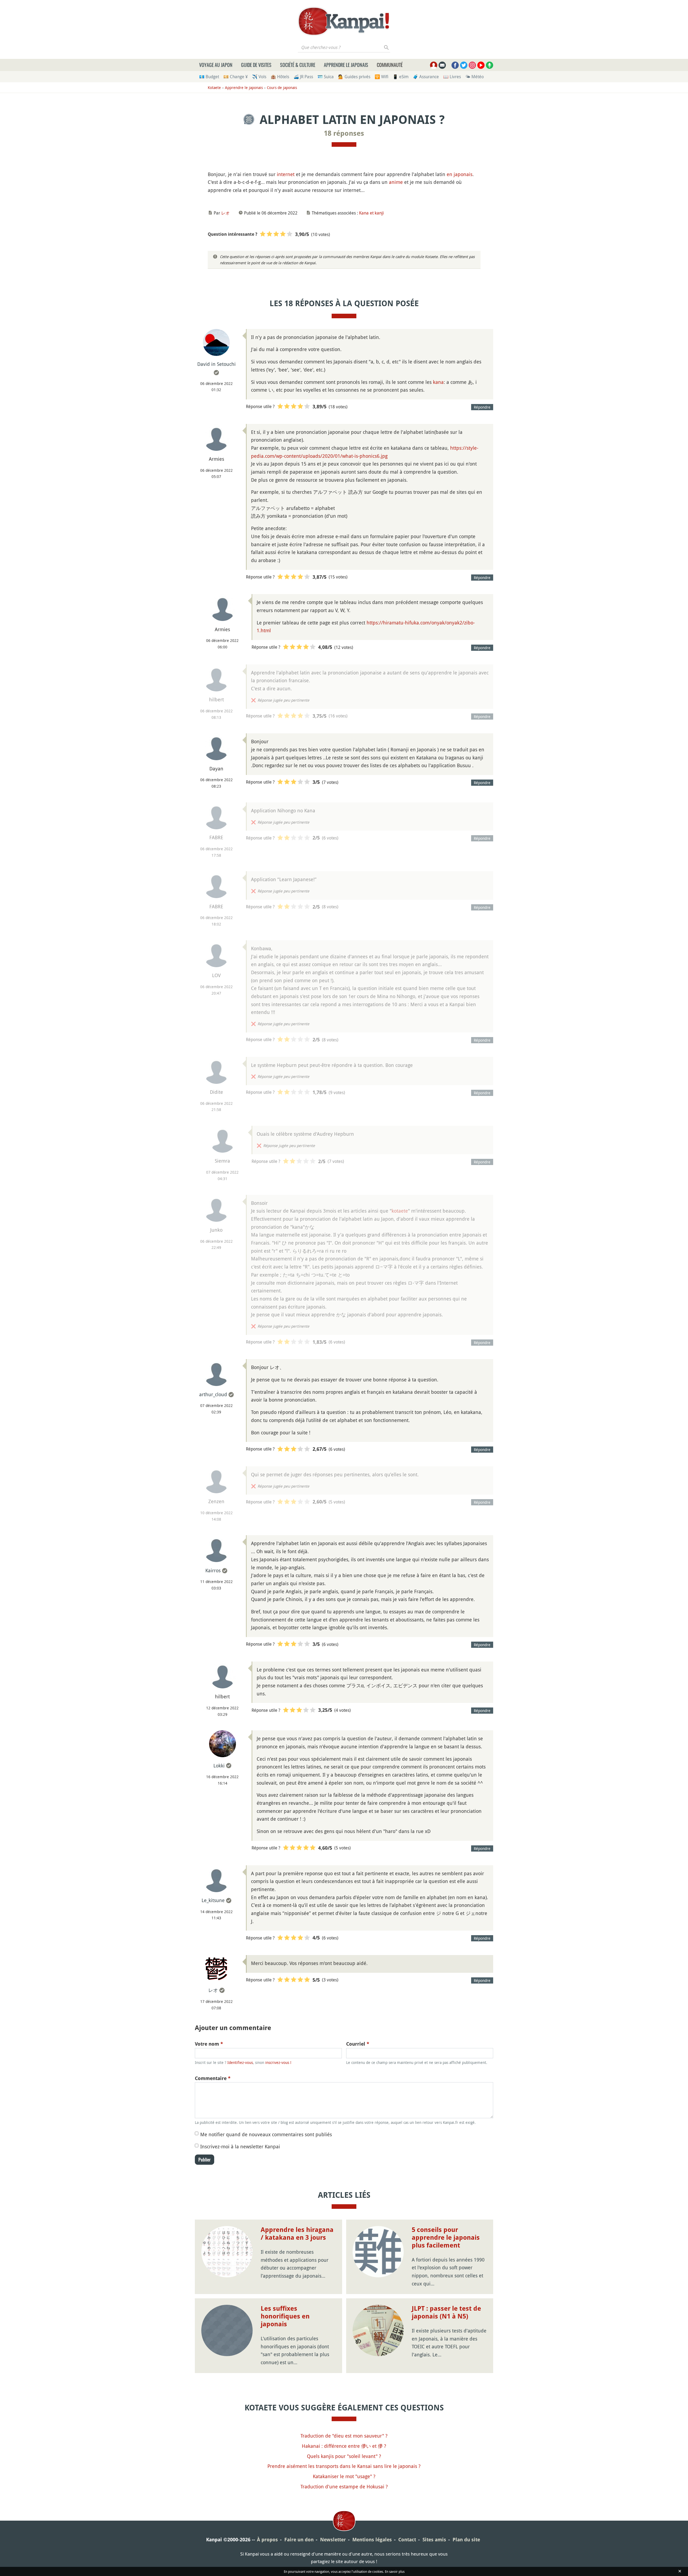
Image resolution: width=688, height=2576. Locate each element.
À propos (267, 2540)
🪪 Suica (326, 77)
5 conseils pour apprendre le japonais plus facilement (446, 2238)
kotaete (400, 1211)
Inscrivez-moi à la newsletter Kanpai (240, 2146)
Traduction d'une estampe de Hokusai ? (344, 2486)
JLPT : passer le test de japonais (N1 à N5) (446, 2312)
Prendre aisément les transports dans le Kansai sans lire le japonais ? (344, 2466)
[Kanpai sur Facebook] (455, 65)
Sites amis (434, 2540)
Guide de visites (256, 65)
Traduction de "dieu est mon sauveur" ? (344, 2436)
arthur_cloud (213, 1394)
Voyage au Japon (216, 65)
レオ (225, 213)
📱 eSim (401, 77)
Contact (407, 2540)
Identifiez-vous (240, 2062)
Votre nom (209, 2044)
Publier (205, 2160)
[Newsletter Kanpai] (442, 65)
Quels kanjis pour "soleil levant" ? (344, 2456)
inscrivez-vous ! (278, 2062)
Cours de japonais (282, 87)
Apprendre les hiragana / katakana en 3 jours (297, 2234)
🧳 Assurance (426, 77)
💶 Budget (209, 77)
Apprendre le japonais (346, 65)
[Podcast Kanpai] (490, 65)
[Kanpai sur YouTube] (481, 65)
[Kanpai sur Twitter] (464, 65)
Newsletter (333, 2540)
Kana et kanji (371, 213)
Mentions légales (372, 2540)
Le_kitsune (213, 1900)
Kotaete (214, 87)
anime (396, 182)
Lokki (219, 1766)
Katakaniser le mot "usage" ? (344, 2476)
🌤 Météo (474, 77)
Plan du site (466, 2540)
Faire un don (299, 2540)
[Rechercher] (387, 47)
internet (286, 174)
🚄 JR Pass (303, 77)
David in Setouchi (216, 364)
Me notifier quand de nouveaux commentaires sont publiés (266, 2134)
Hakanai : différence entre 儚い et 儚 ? (344, 2446)
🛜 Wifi (381, 77)
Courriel (358, 2044)
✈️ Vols (259, 77)
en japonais (460, 174)
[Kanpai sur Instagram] (472, 65)
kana (438, 382)
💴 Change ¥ (236, 77)
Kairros (213, 1570)
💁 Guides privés (354, 77)
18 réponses (344, 133)
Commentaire (213, 2078)
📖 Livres (452, 77)
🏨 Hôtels (280, 77)
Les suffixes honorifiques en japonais (285, 2316)
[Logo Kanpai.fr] (344, 21)
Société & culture (298, 65)
